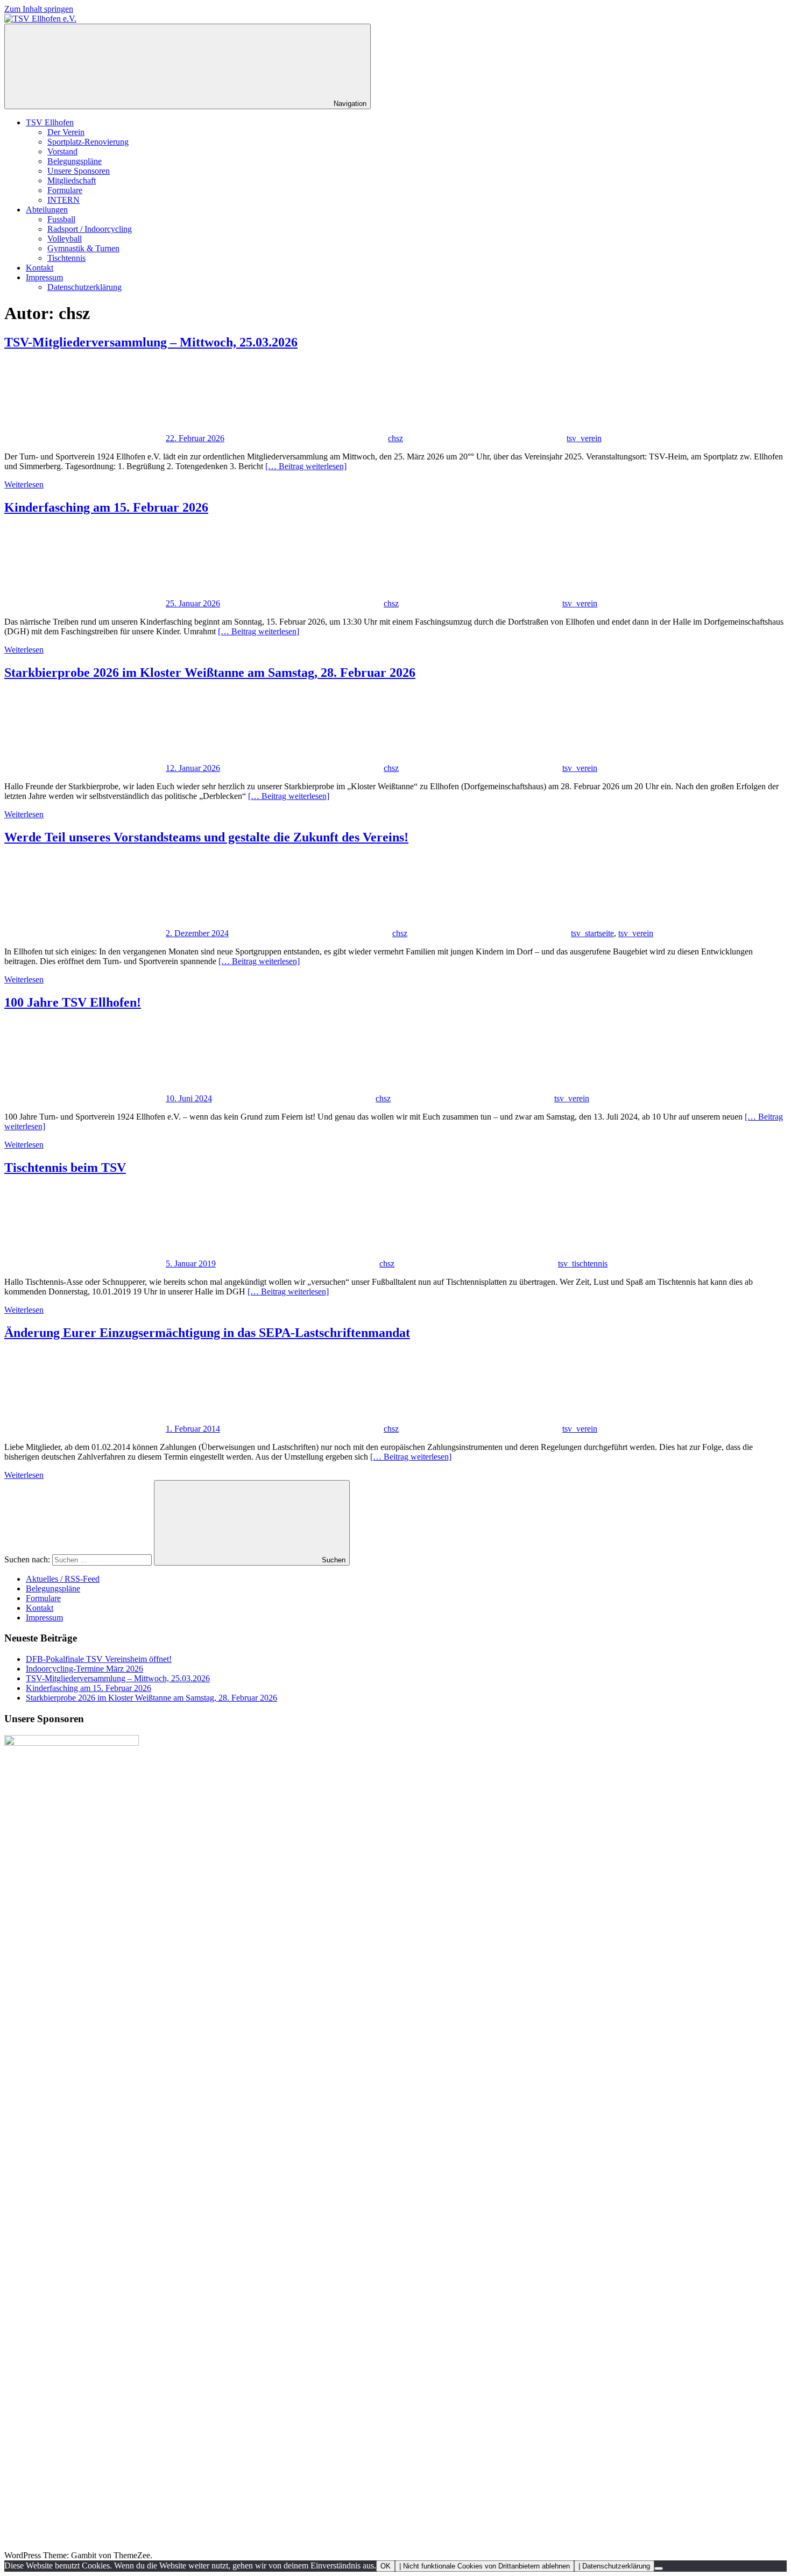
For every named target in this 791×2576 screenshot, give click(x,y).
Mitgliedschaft (72, 181)
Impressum (44, 277)
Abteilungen (47, 210)
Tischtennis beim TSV (65, 1167)
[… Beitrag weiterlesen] (306, 466)
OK (386, 2566)
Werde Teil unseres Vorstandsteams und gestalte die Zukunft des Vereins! (206, 837)
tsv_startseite (592, 933)
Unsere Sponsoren (79, 171)
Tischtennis (66, 258)
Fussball (61, 219)
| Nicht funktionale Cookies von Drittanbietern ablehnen (485, 2566)
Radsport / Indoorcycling (90, 229)
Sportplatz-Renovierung (88, 142)
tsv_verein (584, 438)
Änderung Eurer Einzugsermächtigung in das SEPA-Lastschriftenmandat (207, 1333)
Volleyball (65, 239)
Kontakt (40, 268)
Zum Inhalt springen (39, 9)
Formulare (65, 190)
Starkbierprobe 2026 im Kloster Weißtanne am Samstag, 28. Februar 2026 (210, 673)
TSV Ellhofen (50, 122)
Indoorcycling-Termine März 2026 (84, 1669)
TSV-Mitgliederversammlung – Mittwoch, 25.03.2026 (151, 342)
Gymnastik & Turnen (83, 248)
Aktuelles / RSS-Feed (63, 1579)
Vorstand (62, 151)
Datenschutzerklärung (84, 287)
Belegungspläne (75, 161)
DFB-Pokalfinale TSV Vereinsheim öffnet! (99, 1659)
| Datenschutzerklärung (614, 2566)
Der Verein (66, 132)
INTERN (63, 200)
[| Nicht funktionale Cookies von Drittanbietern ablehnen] (659, 2568)
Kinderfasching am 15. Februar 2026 (106, 507)
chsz (395, 438)
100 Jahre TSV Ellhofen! (73, 1002)
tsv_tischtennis (583, 1264)
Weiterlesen (24, 484)
